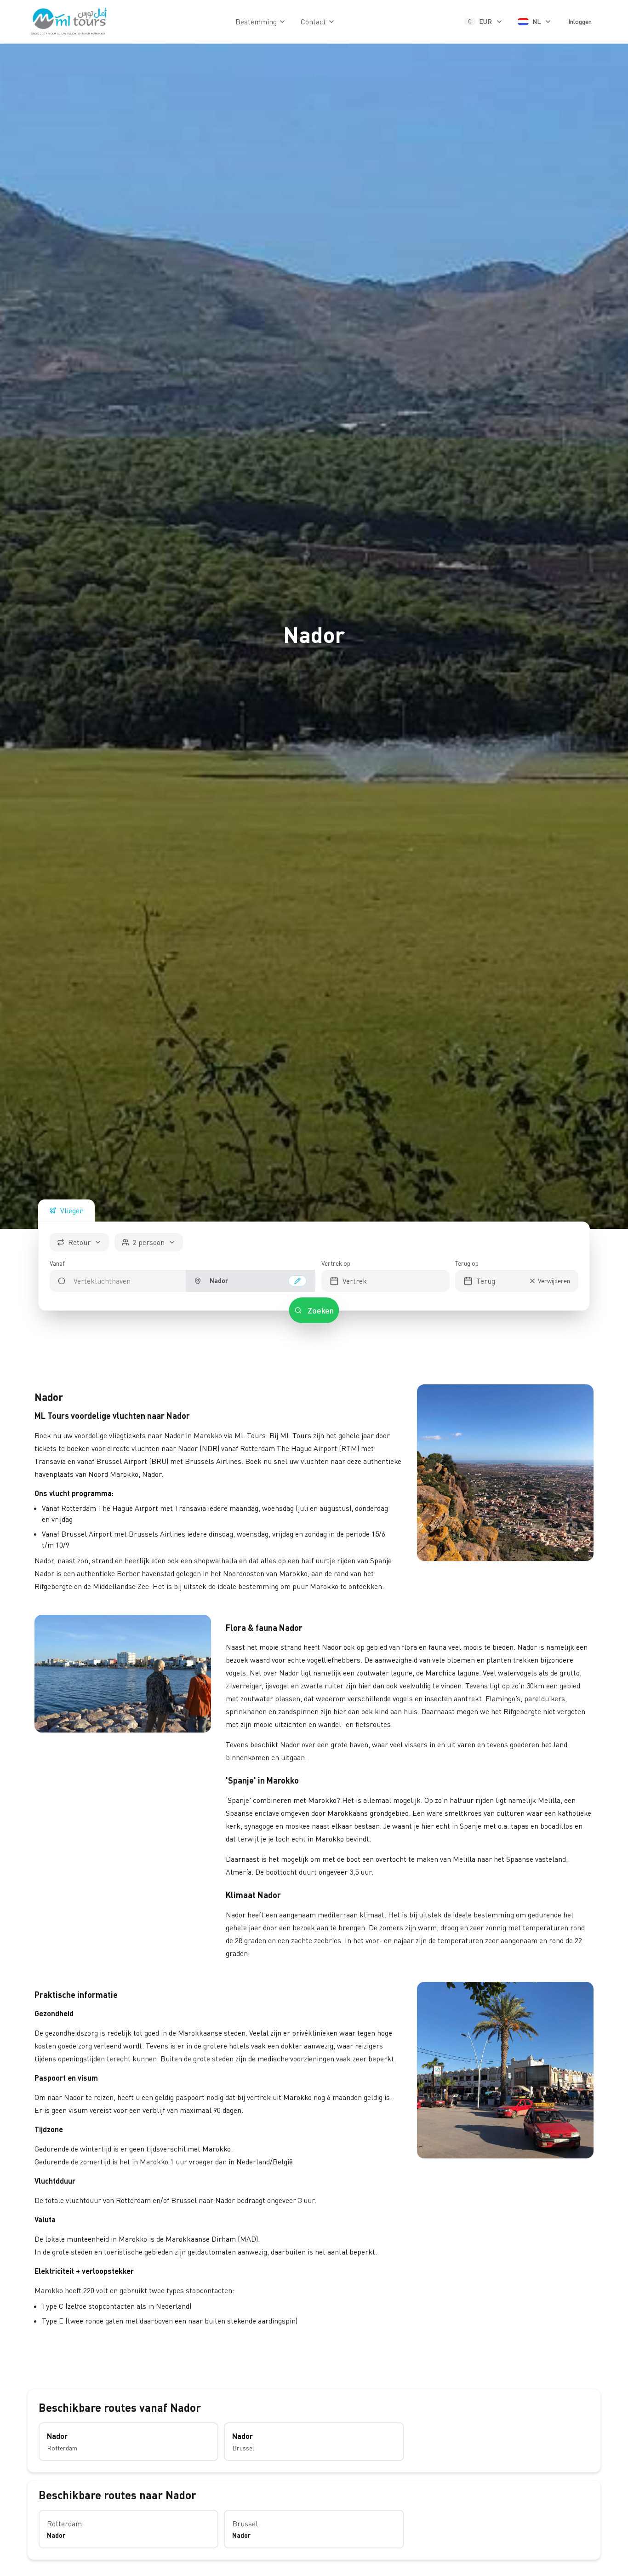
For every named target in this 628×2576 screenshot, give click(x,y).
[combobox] (118, 1281)
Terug (486, 1281)
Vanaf (57, 1263)
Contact (313, 22)
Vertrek (355, 1281)
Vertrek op (336, 1263)
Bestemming (256, 22)
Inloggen (580, 21)
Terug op (467, 1263)
